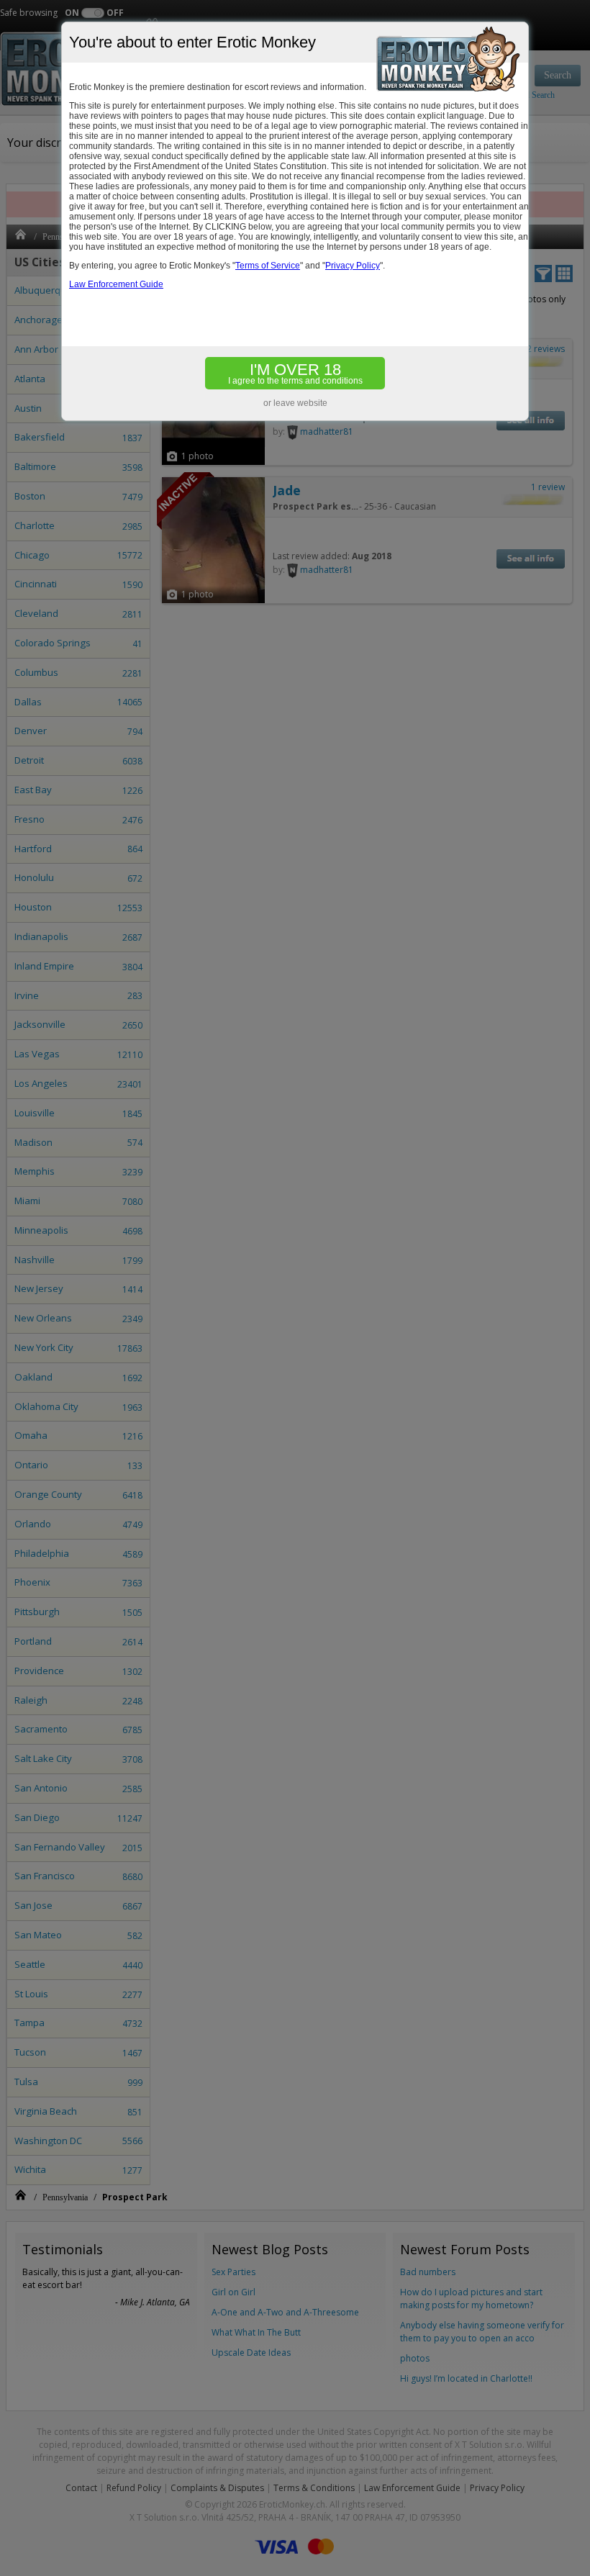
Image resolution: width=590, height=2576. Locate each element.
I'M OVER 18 (295, 373)
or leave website (295, 403)
